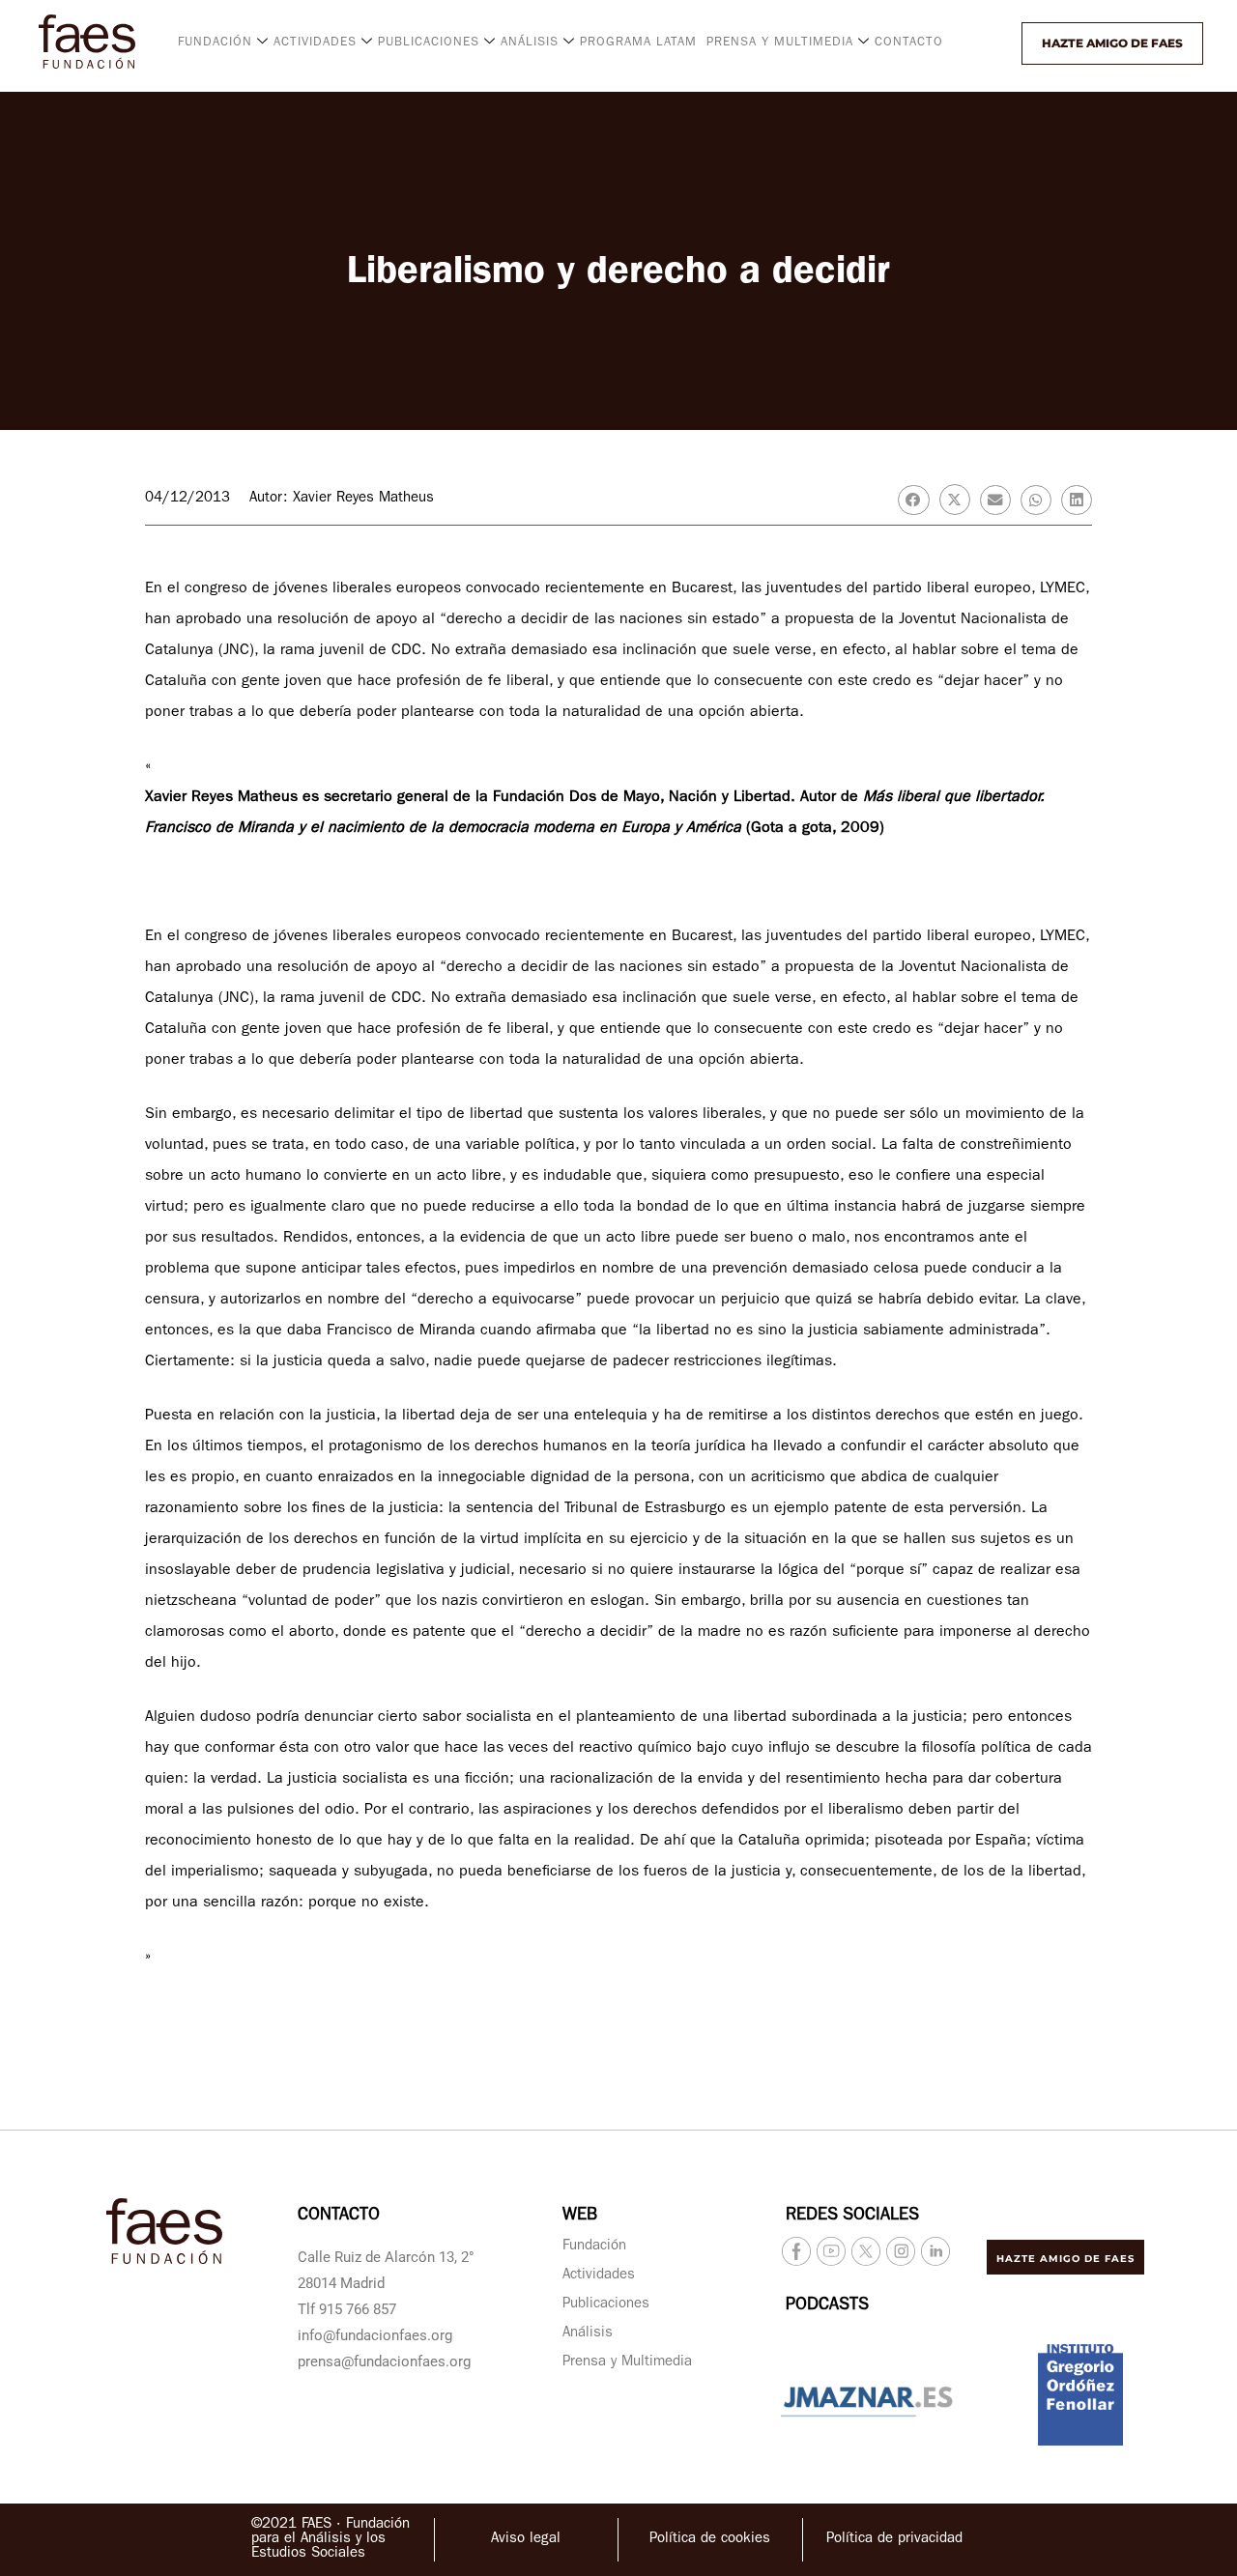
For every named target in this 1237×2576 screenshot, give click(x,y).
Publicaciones (606, 2305)
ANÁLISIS (530, 43)
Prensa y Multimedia (627, 2363)
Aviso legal (526, 2540)
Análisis (588, 2334)
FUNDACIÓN (215, 43)
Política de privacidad (894, 2540)
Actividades (599, 2276)
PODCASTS (827, 2306)
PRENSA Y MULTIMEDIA (780, 43)
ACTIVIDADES (315, 43)
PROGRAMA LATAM (638, 43)
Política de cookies (710, 2540)
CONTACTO (909, 43)
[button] (1004, 43)
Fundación (594, 2247)
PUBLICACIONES (429, 43)
